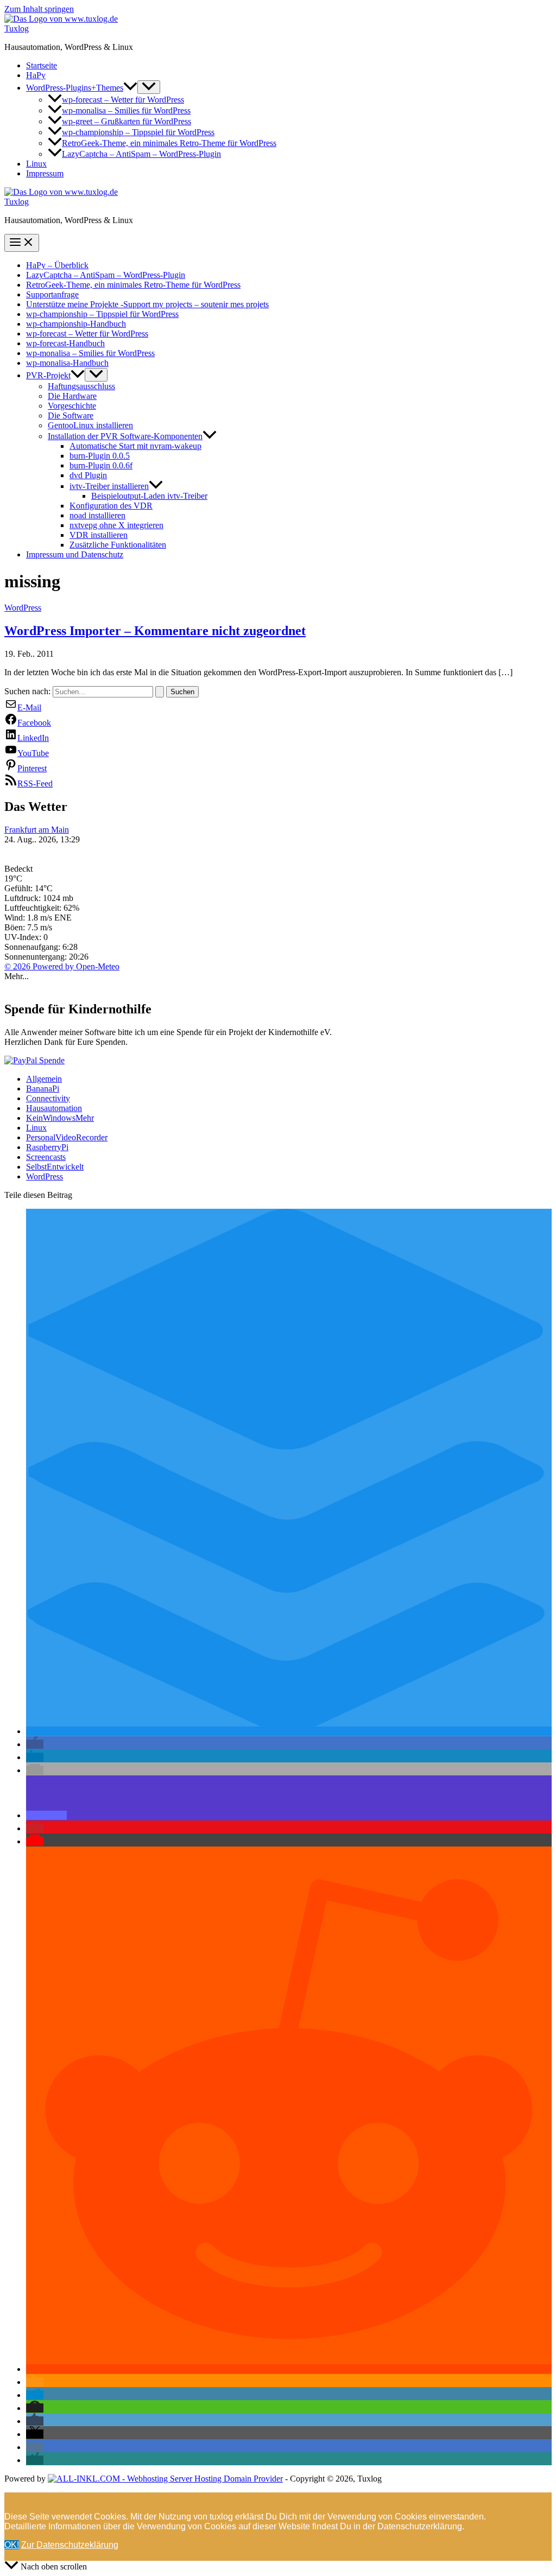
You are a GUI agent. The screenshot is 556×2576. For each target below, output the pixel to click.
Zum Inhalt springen (39, 9)
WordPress (23, 608)
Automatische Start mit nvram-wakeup (135, 446)
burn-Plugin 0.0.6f (101, 465)
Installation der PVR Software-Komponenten (125, 436)
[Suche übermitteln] (160, 692)
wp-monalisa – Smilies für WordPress (126, 110)
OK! (12, 2545)
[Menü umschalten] (149, 87)
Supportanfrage (52, 294)
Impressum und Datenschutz (75, 554)
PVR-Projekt (48, 375)
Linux (36, 164)
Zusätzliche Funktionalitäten (118, 545)
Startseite (42, 65)
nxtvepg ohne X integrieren (116, 525)
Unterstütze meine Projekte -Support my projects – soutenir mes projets (147, 304)
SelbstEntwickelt (55, 1167)
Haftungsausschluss (81, 386)
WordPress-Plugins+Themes (75, 88)
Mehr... (17, 976)
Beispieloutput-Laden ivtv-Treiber (149, 496)
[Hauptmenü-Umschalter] (22, 243)
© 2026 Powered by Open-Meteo (62, 966)
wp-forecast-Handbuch (65, 343)
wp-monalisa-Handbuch (67, 363)
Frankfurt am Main (37, 830)
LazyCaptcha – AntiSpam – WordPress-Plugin (141, 154)
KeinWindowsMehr (60, 1118)
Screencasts (46, 1157)
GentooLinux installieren (90, 425)
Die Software (71, 415)
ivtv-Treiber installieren (109, 486)
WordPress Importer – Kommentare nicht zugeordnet (155, 631)
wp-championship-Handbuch (76, 324)
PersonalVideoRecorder (67, 1137)
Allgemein (44, 1079)
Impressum (45, 173)
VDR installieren (99, 535)
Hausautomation (54, 1108)
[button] (130, 88)
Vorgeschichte (72, 406)
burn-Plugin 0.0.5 (100, 456)
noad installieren (97, 515)
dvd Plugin (88, 475)
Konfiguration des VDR (111, 506)
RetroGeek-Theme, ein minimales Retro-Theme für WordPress (169, 143)
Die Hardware (72, 396)
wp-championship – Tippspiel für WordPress (138, 132)
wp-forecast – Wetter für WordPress (123, 100)
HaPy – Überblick (57, 265)
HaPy (36, 75)
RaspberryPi (47, 1147)
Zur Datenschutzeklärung (70, 2545)
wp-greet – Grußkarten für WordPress (127, 121)
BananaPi (43, 1089)
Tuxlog (17, 28)
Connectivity (48, 1098)
